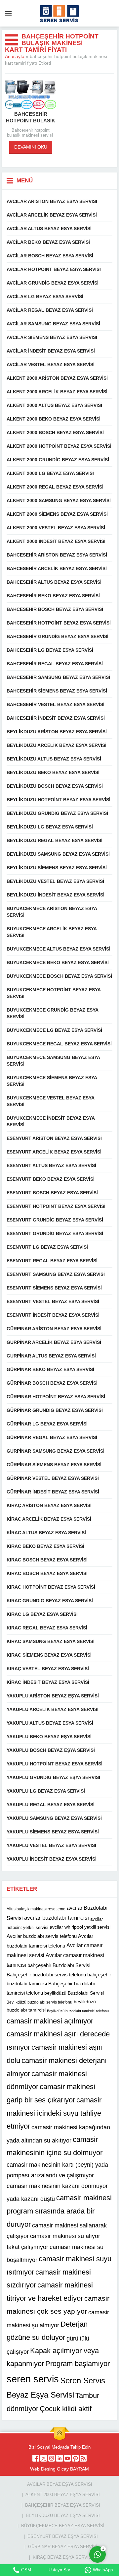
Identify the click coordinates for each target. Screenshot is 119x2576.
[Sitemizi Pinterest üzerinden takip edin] (75, 2458)
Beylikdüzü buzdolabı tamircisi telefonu (78, 2011)
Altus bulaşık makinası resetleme (36, 1909)
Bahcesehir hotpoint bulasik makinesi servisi (31, 121)
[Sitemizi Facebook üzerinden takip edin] (36, 2458)
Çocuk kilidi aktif (66, 2409)
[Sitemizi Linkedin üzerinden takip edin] (59, 2458)
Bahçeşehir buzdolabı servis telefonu (46, 1975)
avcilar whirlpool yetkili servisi (80, 1927)
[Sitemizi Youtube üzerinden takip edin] (67, 2458)
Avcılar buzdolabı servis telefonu (42, 1936)
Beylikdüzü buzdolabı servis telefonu (40, 2002)
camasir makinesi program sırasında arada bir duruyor (59, 2211)
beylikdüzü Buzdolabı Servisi (74, 1993)
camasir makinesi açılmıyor (50, 2021)
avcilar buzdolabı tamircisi (57, 1918)
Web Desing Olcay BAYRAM (59, 2469)
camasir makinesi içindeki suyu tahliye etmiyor (54, 2113)
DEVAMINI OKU (31, 147)
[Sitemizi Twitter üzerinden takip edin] (44, 2458)
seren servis (33, 2379)
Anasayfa (15, 56)
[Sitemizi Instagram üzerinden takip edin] (52, 2458)
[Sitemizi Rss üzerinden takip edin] (83, 2458)
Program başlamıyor (78, 2364)
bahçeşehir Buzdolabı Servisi (59, 1965)
